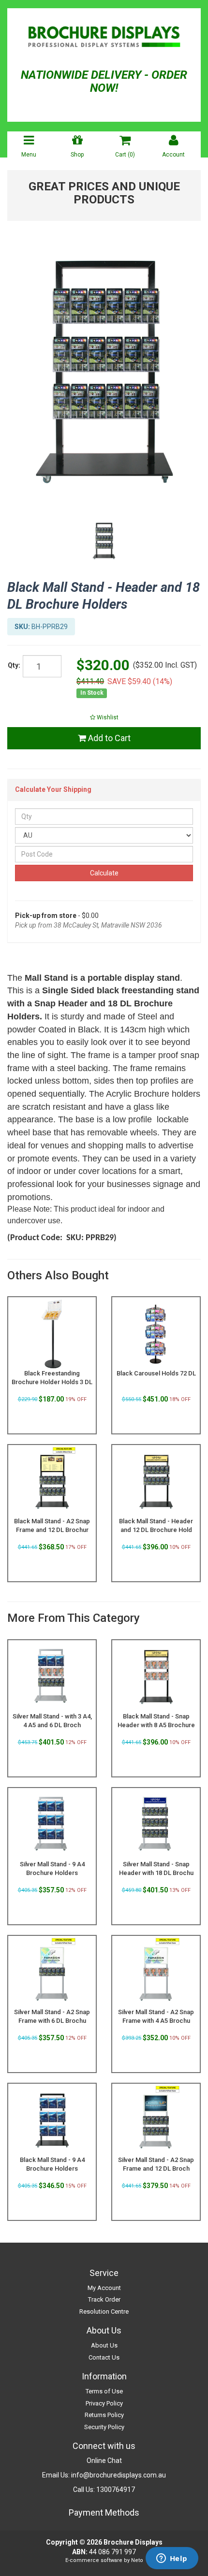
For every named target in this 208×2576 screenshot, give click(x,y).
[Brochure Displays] (104, 39)
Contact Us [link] (104, 2357)
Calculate (104, 873)
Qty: (14, 665)
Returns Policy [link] (104, 2415)
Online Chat (104, 2461)
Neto (137, 2560)
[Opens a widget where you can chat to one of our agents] (172, 2559)
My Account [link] (104, 2288)
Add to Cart (108, 738)
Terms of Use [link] (104, 2391)
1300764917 (116, 2490)
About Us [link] (104, 2345)
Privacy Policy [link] (104, 2403)
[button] (104, 717)
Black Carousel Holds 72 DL (156, 1373)
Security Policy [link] (104, 2427)
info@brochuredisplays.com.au (119, 2475)
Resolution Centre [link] (104, 2311)
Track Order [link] (104, 2299)
